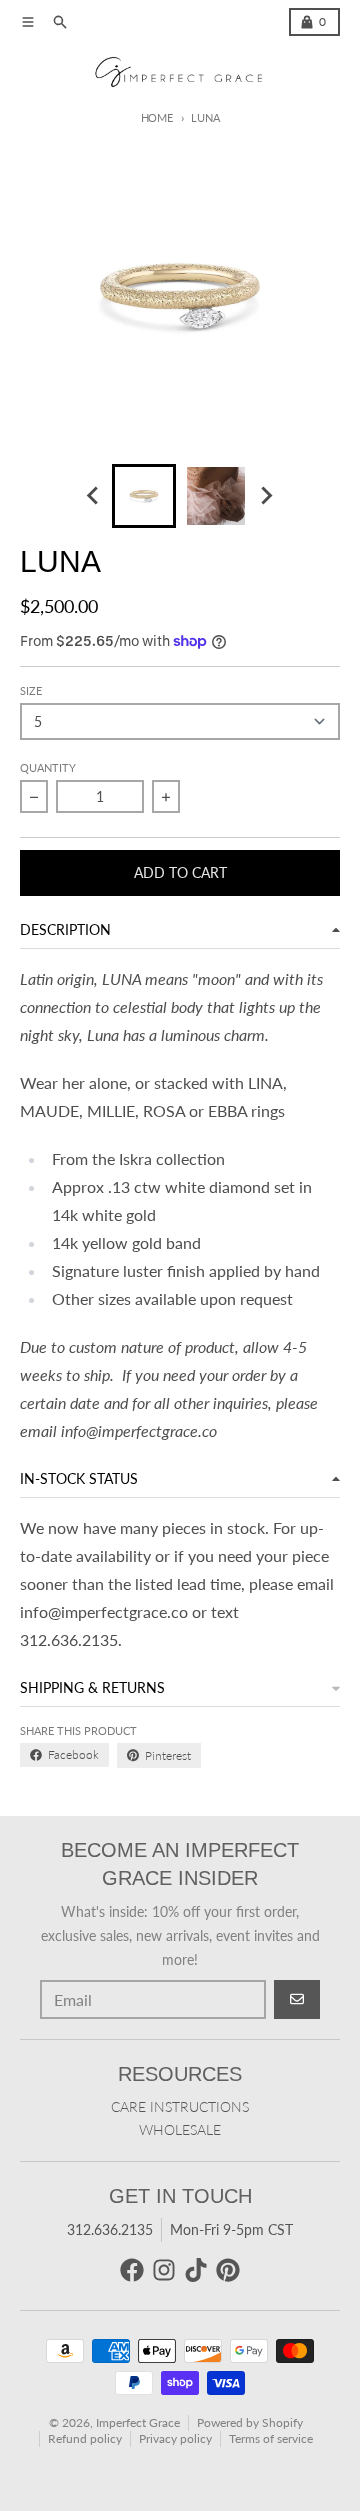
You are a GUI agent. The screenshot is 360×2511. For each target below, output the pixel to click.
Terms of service (271, 2438)
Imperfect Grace (138, 2422)
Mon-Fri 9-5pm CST (231, 2229)
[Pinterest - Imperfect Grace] (228, 2270)
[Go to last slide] (94, 496)
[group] (144, 496)
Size (31, 690)
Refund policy (85, 2438)
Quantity (48, 767)
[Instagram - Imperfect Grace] (164, 2270)
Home (157, 117)
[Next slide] (266, 496)
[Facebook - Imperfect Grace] (132, 2270)
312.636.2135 (110, 2229)
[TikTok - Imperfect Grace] (196, 2270)
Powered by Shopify (250, 2422)
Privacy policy (175, 2438)
